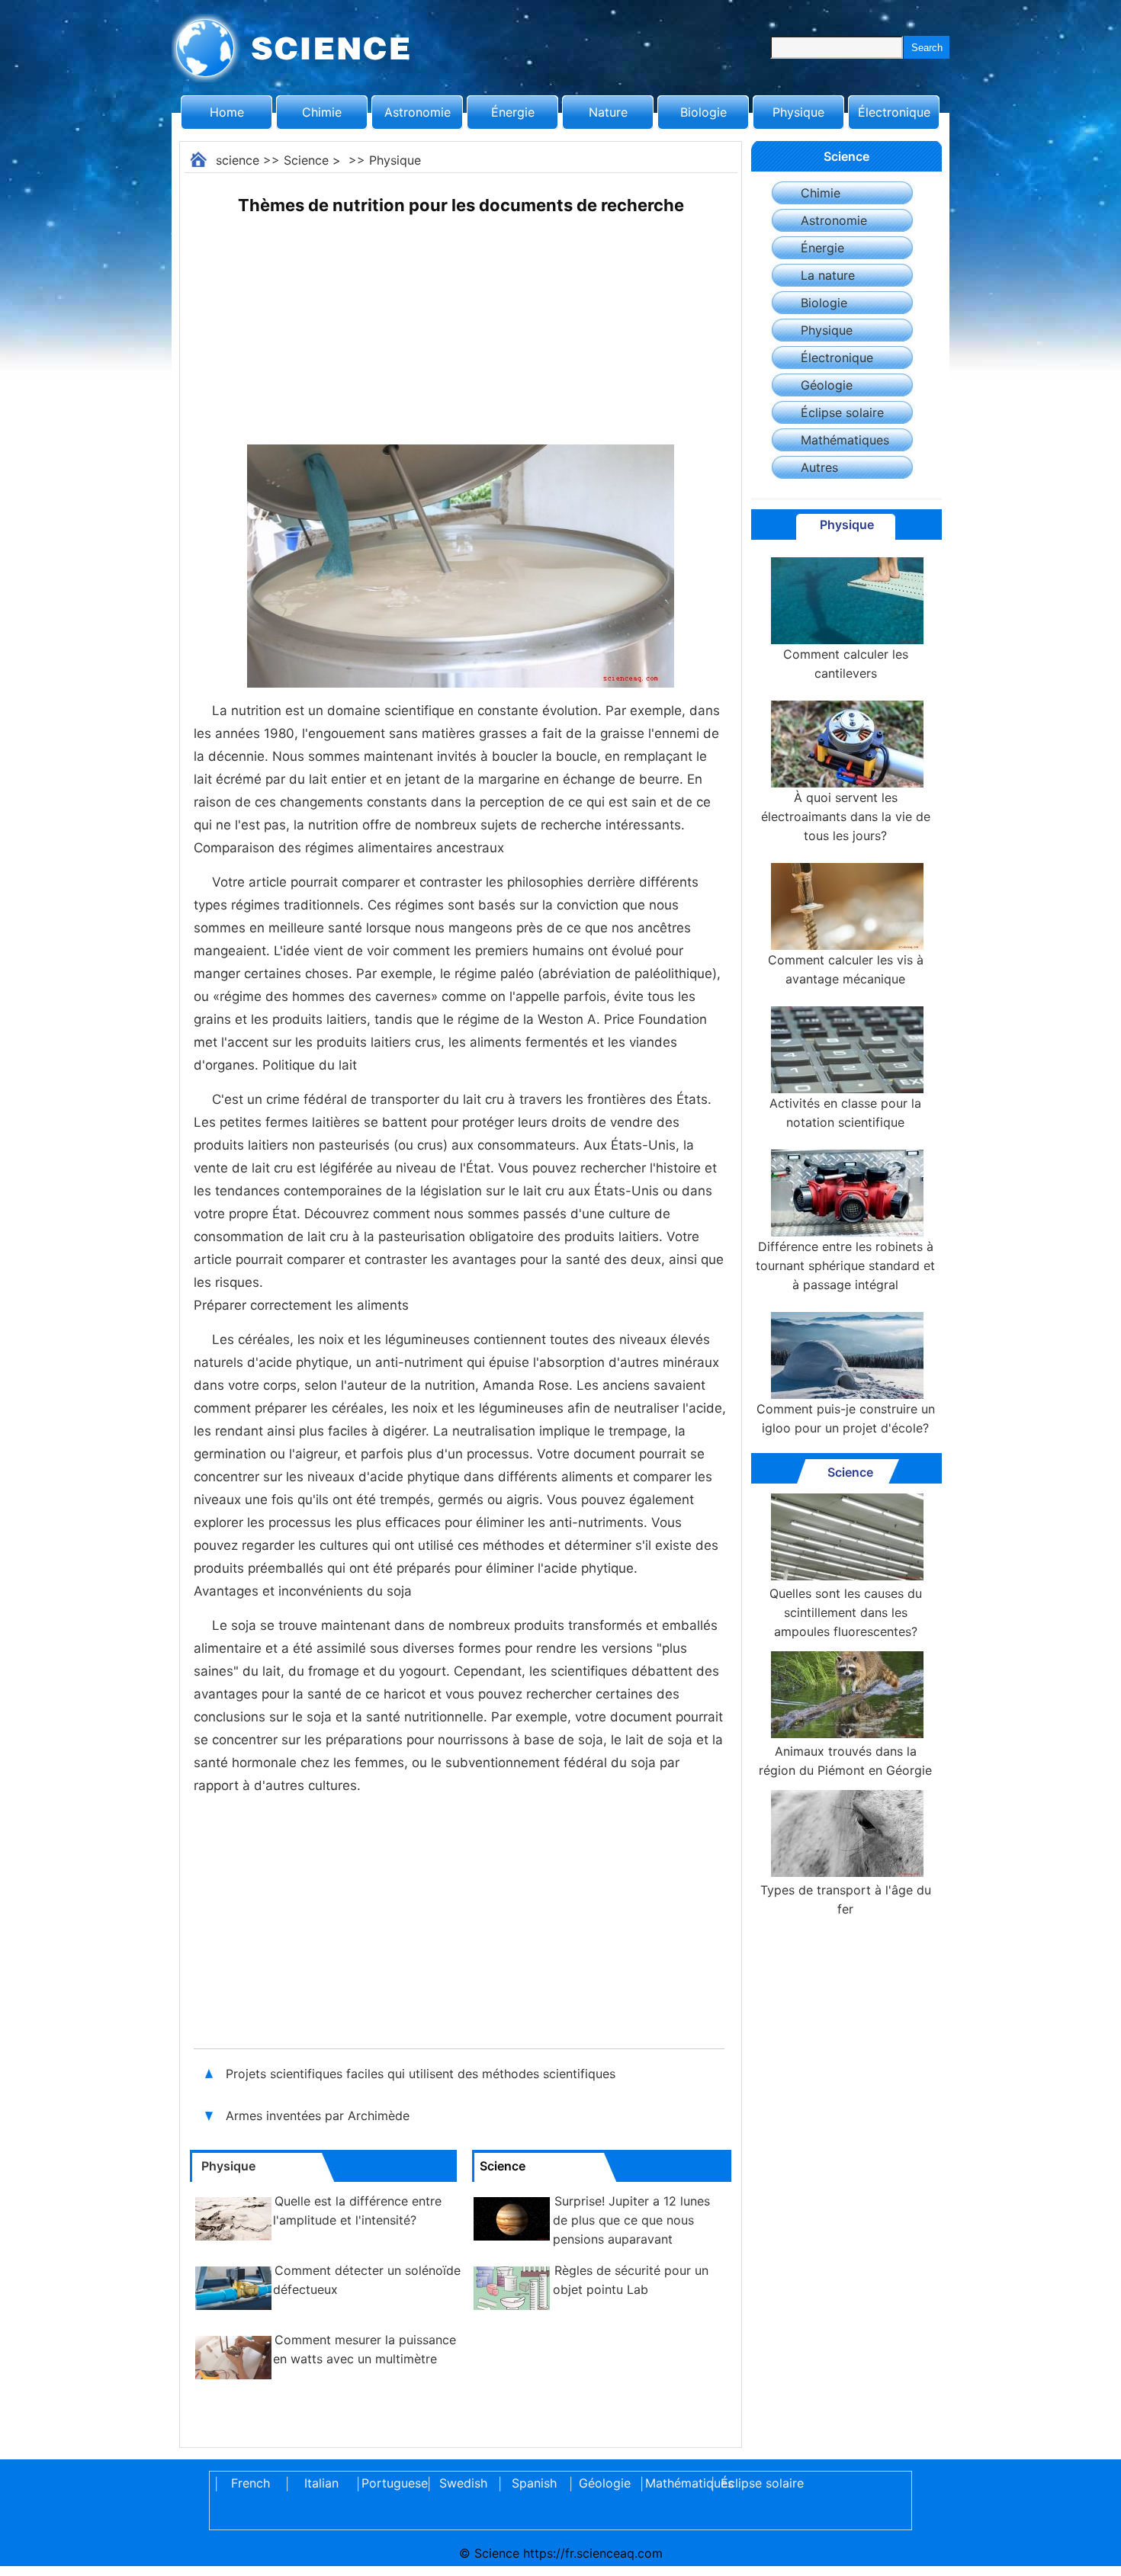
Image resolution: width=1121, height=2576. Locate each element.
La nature (828, 275)
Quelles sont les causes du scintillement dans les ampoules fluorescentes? (846, 1612)
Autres (819, 467)
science (238, 160)
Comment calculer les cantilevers (846, 664)
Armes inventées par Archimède (320, 2116)
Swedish (463, 2483)
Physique (798, 112)
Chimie (322, 112)
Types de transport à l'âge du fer (846, 1899)
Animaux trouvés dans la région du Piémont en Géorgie (845, 1761)
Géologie (827, 385)
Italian (321, 2483)
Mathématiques (845, 440)
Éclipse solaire (842, 412)
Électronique (894, 112)
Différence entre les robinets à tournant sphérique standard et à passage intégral (845, 1266)
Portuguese (392, 2483)
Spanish (534, 2483)
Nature (608, 112)
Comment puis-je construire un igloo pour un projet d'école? (846, 1418)
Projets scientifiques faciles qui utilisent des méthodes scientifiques (422, 2074)
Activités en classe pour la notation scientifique (845, 1113)
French (251, 2483)
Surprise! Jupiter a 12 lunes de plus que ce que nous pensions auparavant (631, 2220)
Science (306, 160)
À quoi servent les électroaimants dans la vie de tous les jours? (846, 816)
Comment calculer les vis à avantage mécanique (846, 969)
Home (227, 112)
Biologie (703, 112)
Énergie (513, 112)
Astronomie (418, 112)
